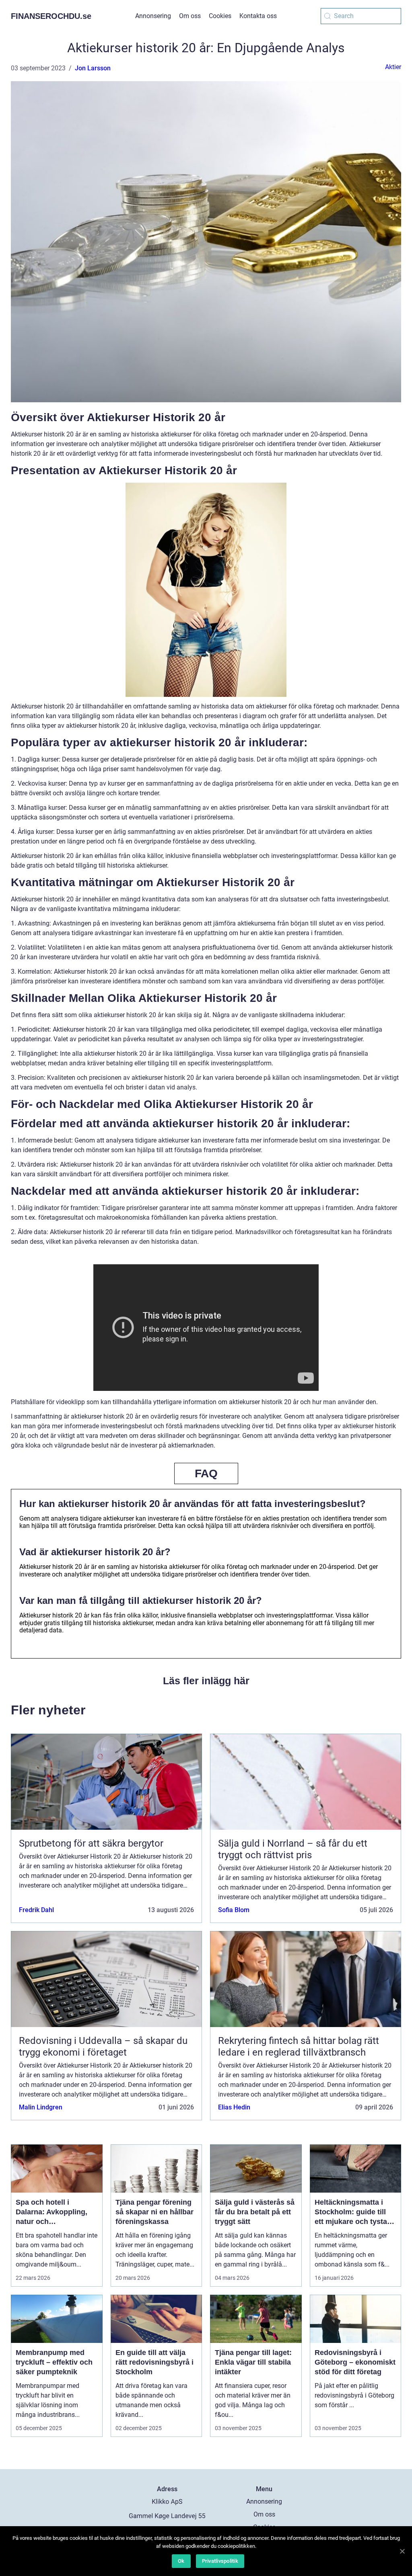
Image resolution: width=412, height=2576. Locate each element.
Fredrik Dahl (36, 1910)
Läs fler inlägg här (206, 1681)
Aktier (393, 67)
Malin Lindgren (41, 2107)
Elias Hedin (234, 2107)
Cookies (220, 16)
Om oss (190, 16)
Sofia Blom (234, 1910)
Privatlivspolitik (220, 2561)
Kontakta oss (258, 16)
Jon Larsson (93, 68)
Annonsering (153, 16)
